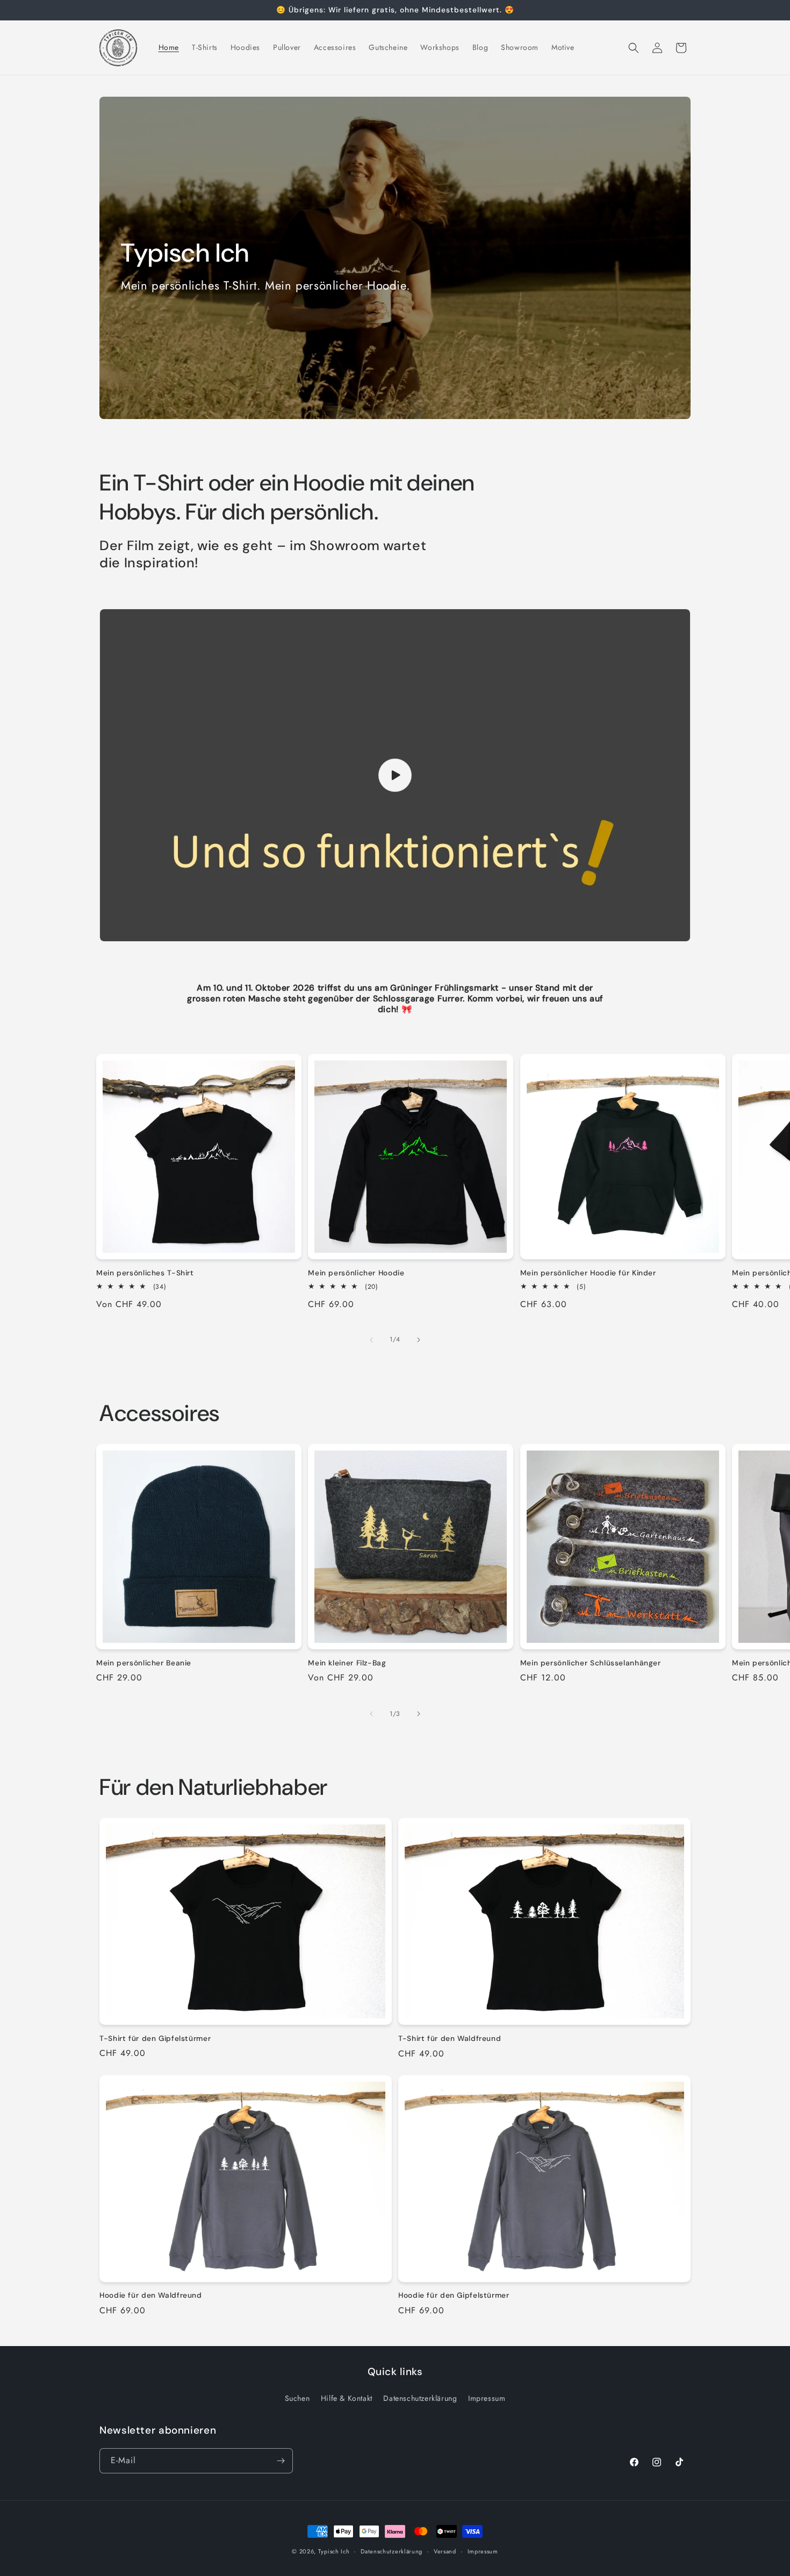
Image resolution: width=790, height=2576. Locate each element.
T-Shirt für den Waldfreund (450, 2039)
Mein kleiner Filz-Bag (347, 1663)
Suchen (297, 2398)
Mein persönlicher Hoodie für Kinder (588, 1273)
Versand (445, 2551)
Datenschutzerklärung (420, 2398)
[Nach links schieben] (371, 1340)
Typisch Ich (334, 2551)
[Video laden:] (395, 775)
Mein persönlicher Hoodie (356, 1273)
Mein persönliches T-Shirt (145, 1273)
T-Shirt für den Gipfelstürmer (155, 2038)
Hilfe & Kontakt (347, 2398)
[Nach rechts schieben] (419, 1340)
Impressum (487, 2398)
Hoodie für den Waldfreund (151, 2296)
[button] (634, 48)
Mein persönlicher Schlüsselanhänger (591, 1663)
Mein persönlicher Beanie (144, 1663)
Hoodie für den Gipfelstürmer (454, 2296)
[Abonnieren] (281, 2461)
